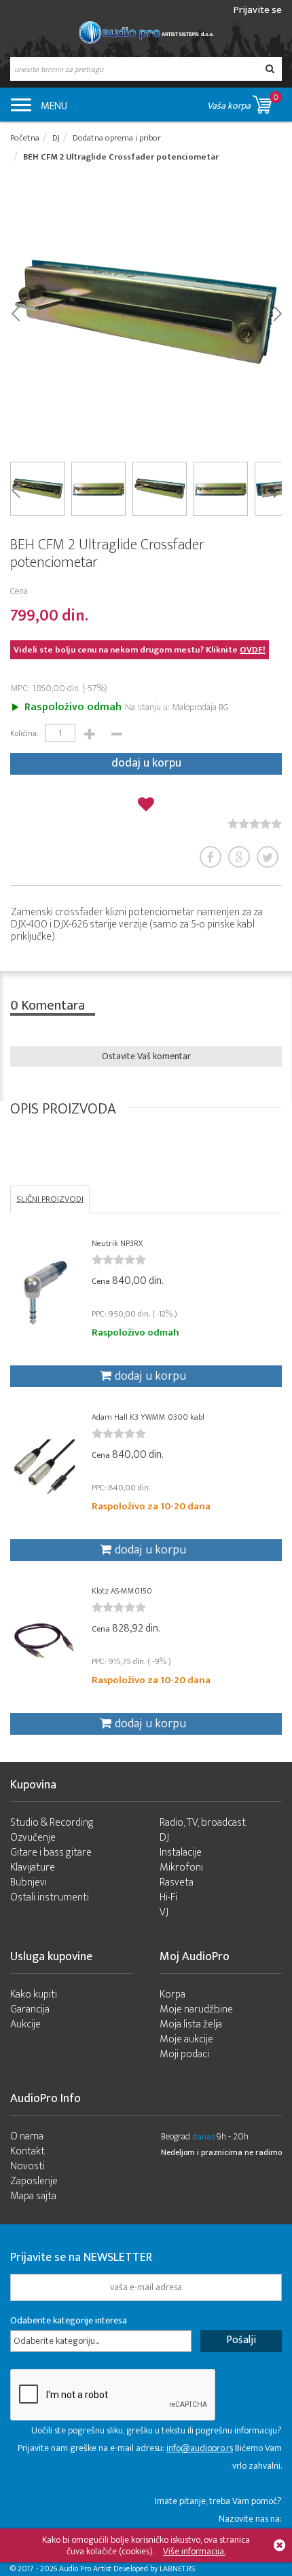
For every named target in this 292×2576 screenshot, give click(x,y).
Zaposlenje (34, 2181)
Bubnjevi (29, 1882)
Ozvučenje (33, 1838)
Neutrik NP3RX (117, 1243)
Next (277, 312)
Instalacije (181, 1853)
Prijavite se (258, 10)
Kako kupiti (34, 1994)
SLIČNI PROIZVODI (50, 1199)
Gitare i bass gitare (51, 1853)
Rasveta (177, 1882)
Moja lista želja (191, 2024)
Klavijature (33, 1867)
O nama (27, 2136)
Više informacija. (194, 2551)
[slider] (255, 824)
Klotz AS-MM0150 (122, 1591)
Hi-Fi (168, 1897)
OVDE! (253, 650)
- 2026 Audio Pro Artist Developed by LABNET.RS (115, 2569)
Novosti (28, 2166)
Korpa (172, 1994)
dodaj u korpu (146, 763)
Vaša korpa (243, 102)
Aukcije (25, 2024)
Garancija (30, 2009)
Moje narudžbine (196, 2009)
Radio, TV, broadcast (203, 1823)
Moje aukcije (186, 2039)
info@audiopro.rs (200, 2448)
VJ (164, 1912)
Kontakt (28, 2151)
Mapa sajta (33, 2196)
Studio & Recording (52, 1823)
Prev (15, 312)
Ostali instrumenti (50, 1897)
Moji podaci (184, 2054)
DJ (164, 1838)
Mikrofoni (181, 1867)
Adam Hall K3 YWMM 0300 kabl (148, 1417)
